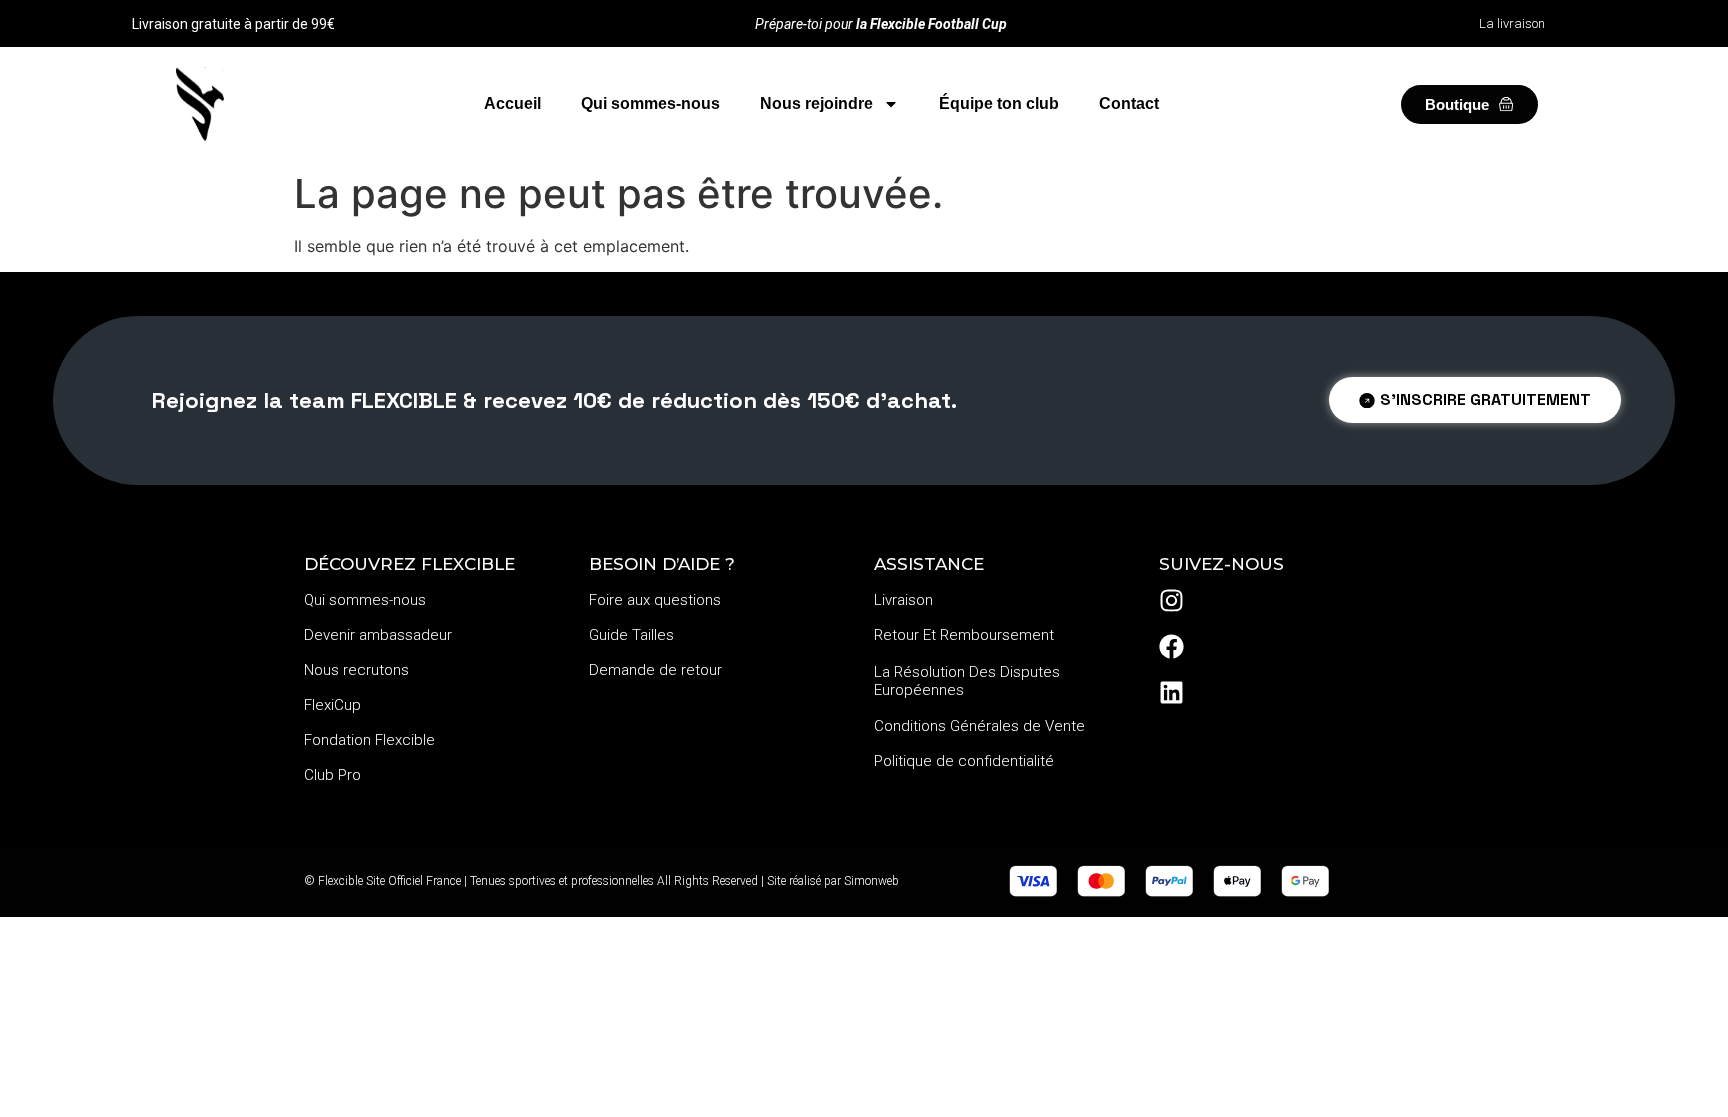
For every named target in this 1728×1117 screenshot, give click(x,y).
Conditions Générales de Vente (979, 726)
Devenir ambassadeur (378, 635)
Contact (1129, 103)
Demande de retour (655, 670)
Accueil (512, 103)
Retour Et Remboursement (964, 635)
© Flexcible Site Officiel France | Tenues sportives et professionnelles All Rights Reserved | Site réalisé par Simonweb (601, 881)
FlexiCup (332, 705)
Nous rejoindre (816, 103)
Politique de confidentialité (964, 761)
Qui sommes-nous (650, 103)
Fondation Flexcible (369, 740)
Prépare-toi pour (881, 24)
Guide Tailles (631, 635)
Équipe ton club (999, 103)
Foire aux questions (655, 600)
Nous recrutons (356, 670)
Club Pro (332, 775)
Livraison (903, 600)
